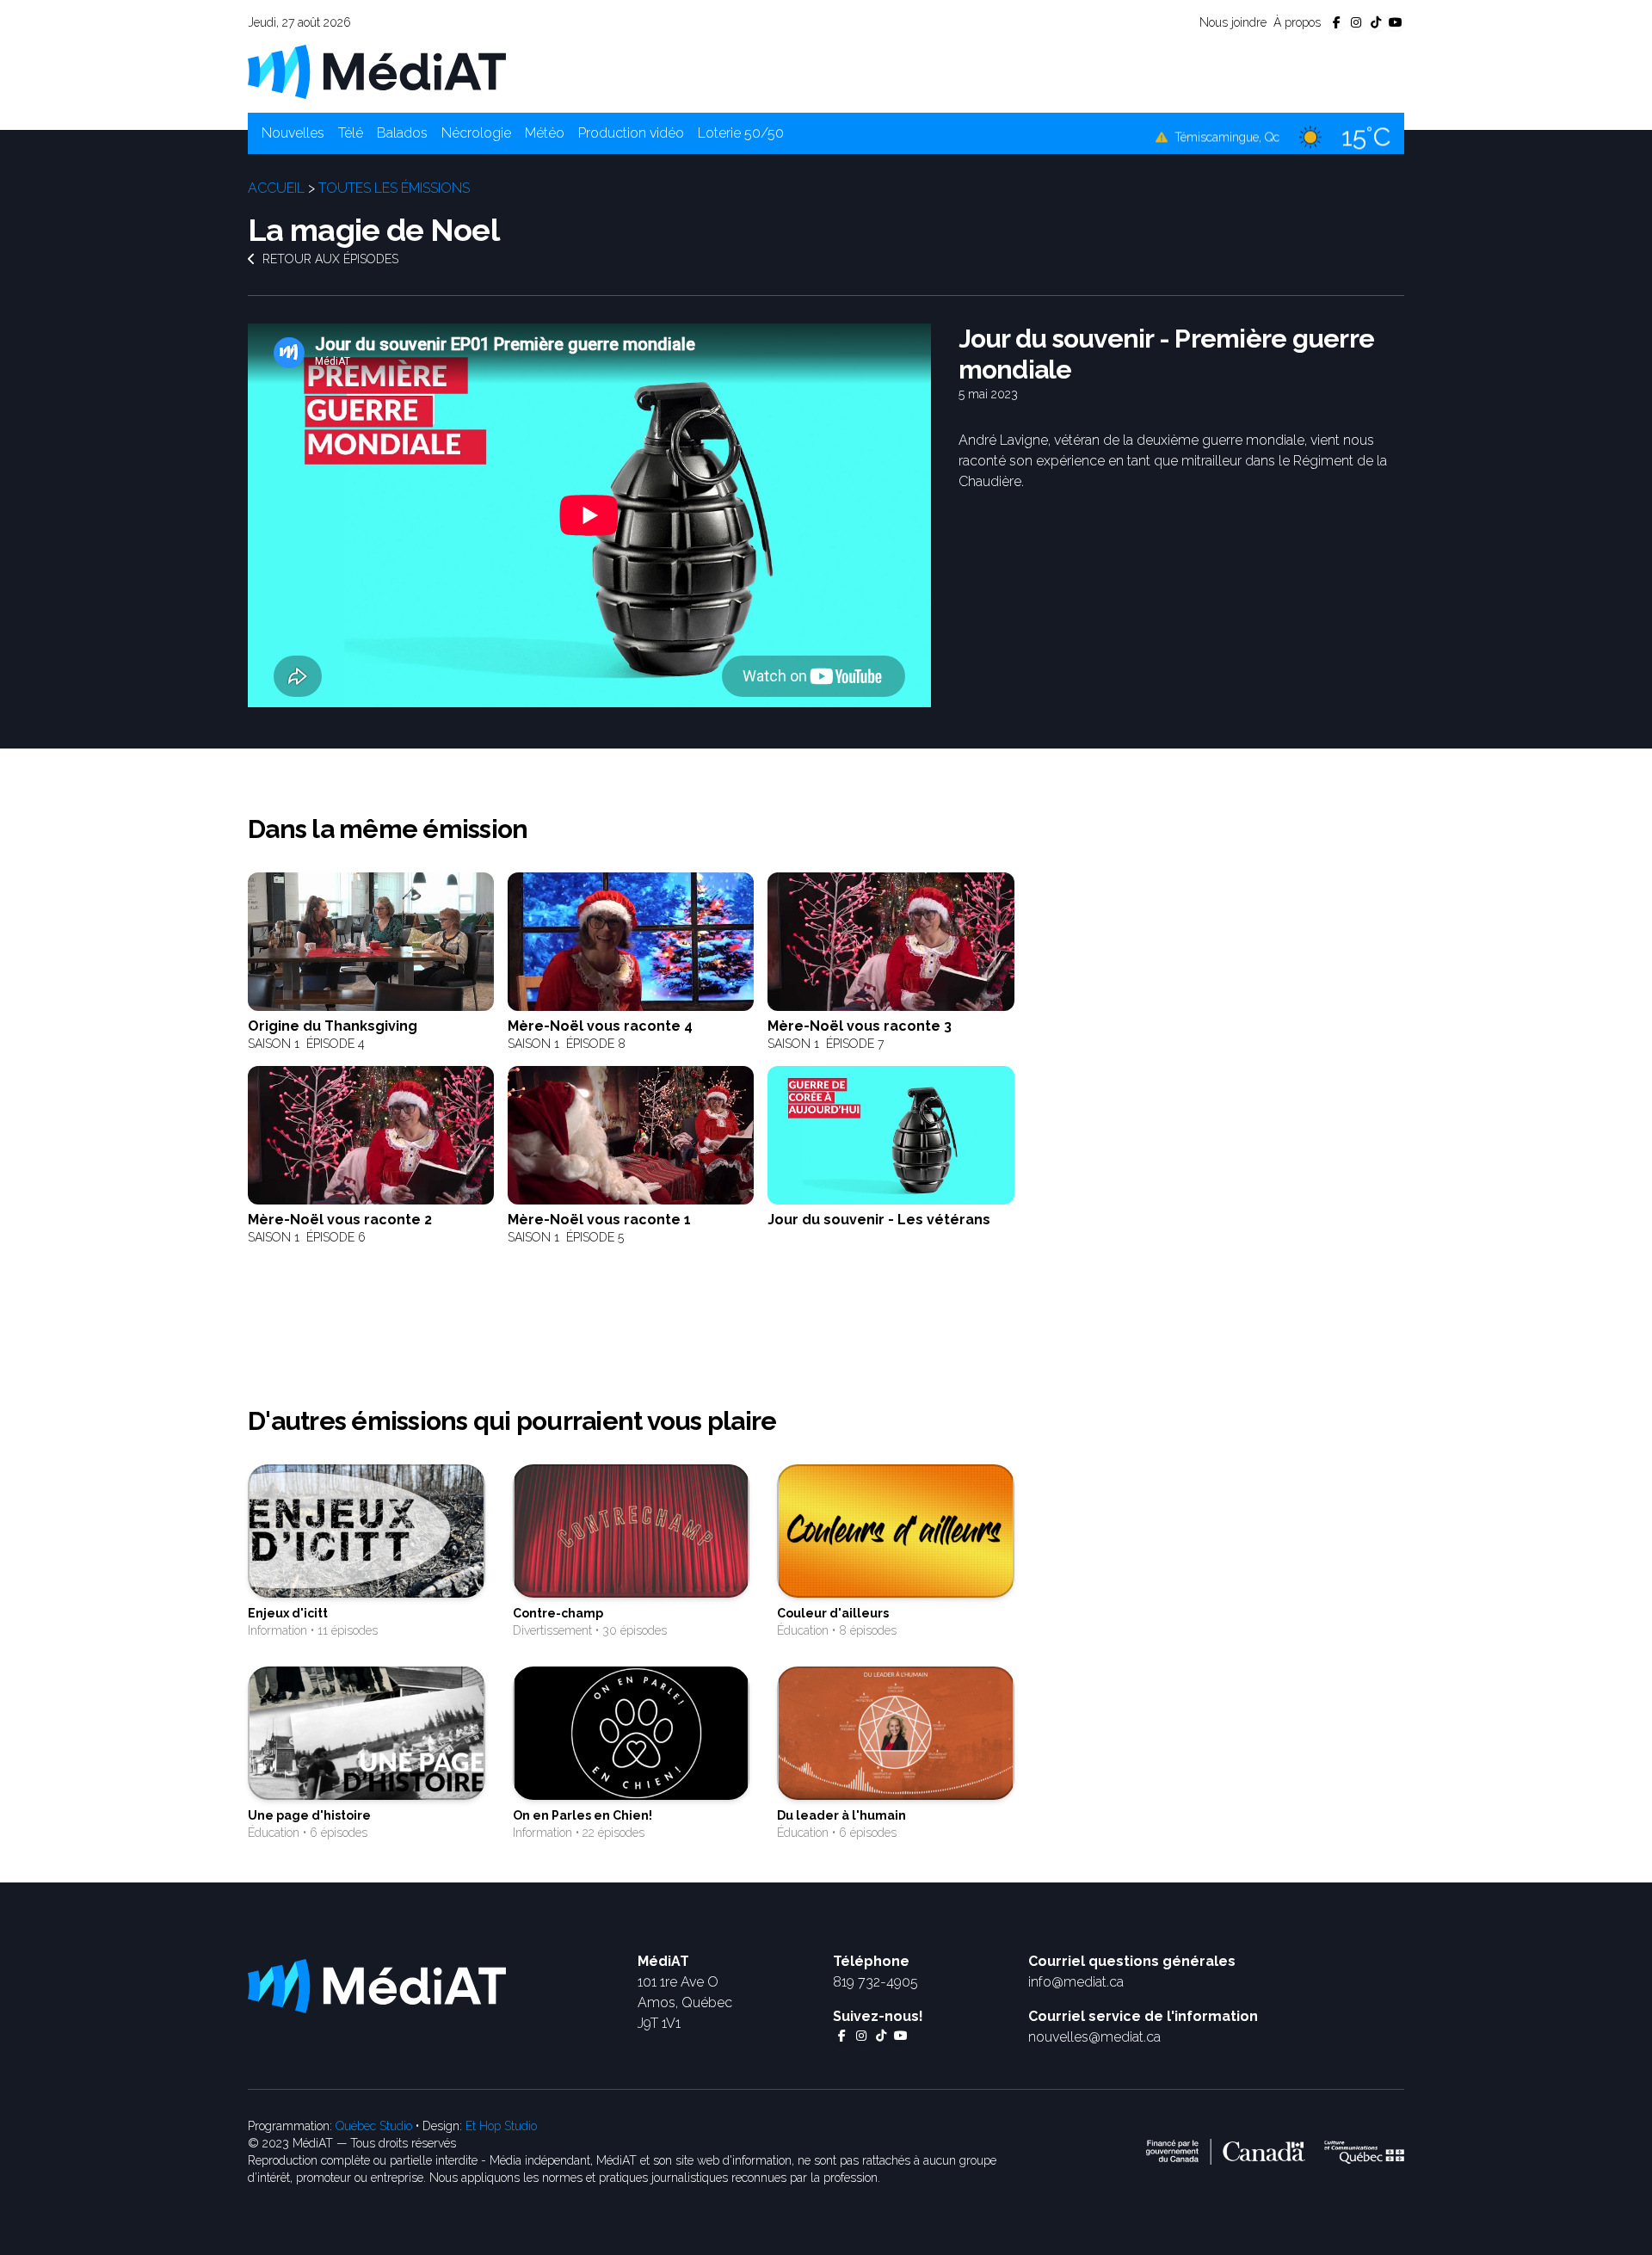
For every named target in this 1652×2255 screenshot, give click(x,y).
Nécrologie (476, 133)
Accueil (276, 188)
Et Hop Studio (501, 2126)
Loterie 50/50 (741, 133)
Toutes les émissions (394, 188)
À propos (1297, 22)
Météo (545, 133)
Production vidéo (631, 133)
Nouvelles (293, 133)
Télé (351, 133)
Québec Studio (374, 2126)
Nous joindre (1233, 22)
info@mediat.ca (1076, 1982)
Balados (402, 133)
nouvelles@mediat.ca (1094, 2037)
